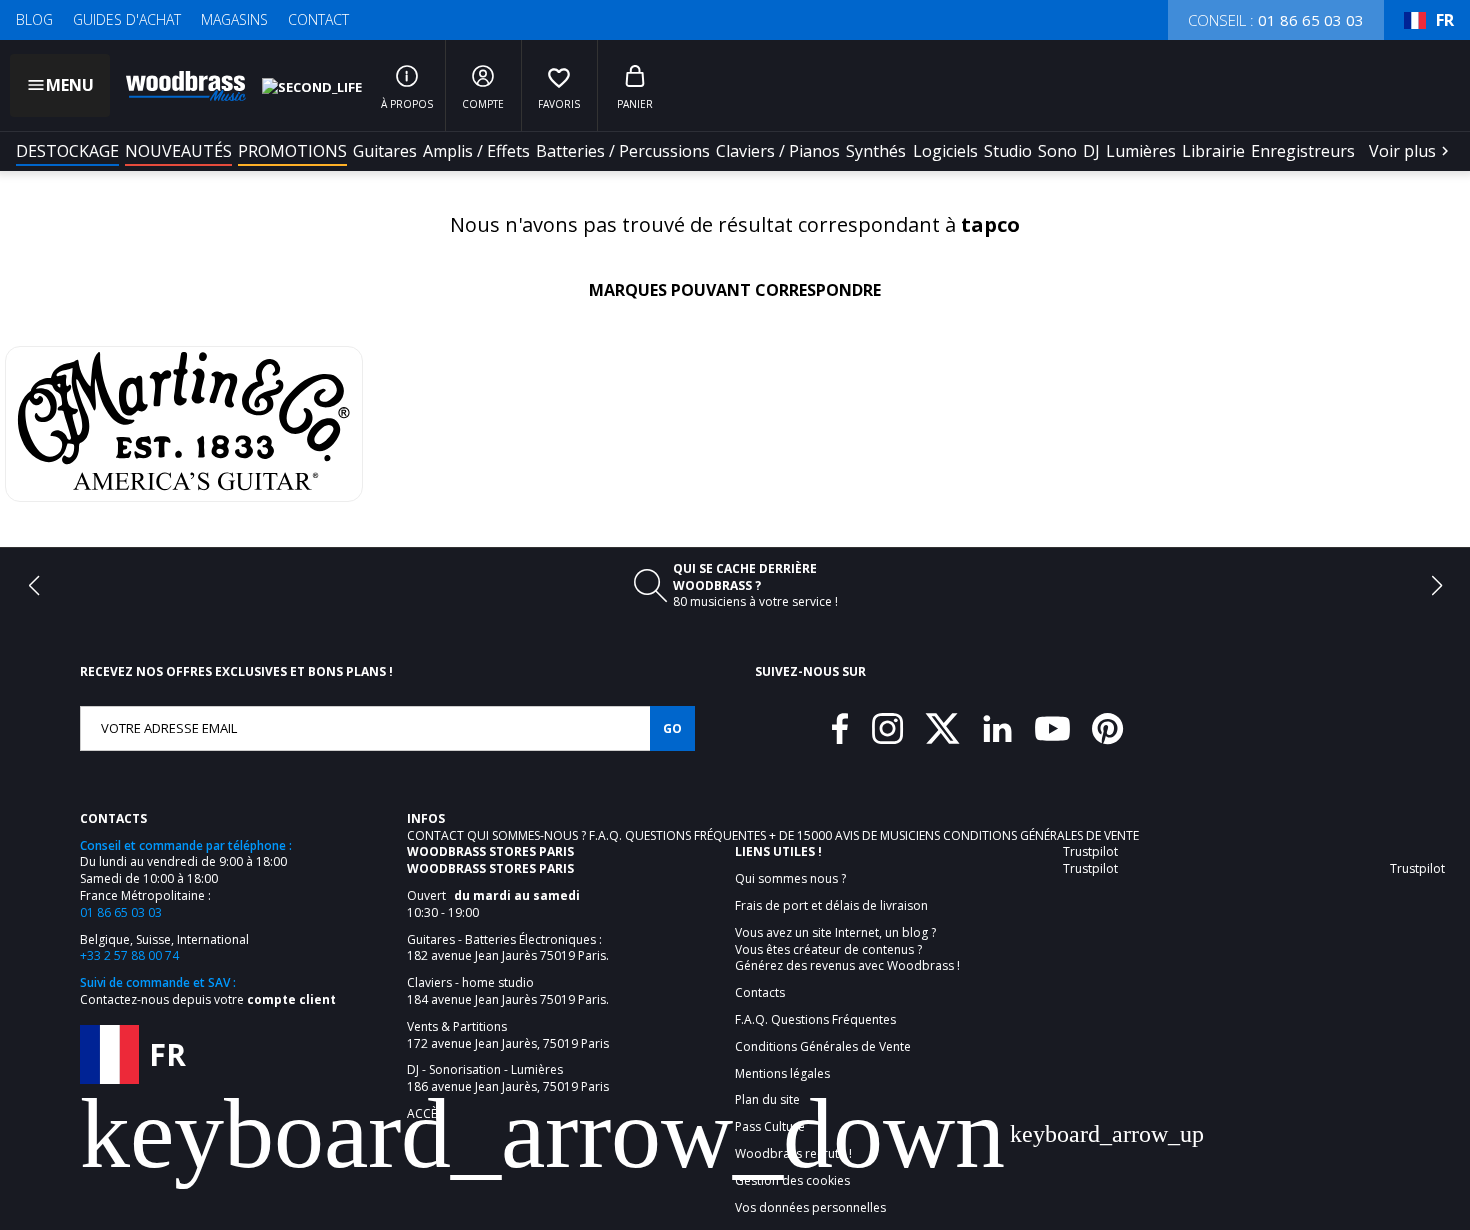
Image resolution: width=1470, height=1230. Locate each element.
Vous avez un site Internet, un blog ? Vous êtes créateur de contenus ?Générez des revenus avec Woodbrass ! (847, 950)
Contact (318, 19)
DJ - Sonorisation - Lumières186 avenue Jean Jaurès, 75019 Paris (508, 1078)
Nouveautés (178, 151)
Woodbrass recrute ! (793, 1154)
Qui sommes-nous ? (528, 835)
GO (672, 728)
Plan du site (767, 1100)
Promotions (292, 151)
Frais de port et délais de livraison (831, 906)
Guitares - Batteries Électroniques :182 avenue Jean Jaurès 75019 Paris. (508, 948)
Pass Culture (770, 1127)
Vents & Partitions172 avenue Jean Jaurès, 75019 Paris (508, 1035)
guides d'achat (127, 19)
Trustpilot (1090, 851)
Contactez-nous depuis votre (208, 999)
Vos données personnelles (810, 1208)
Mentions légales (782, 1074)
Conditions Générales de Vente (1041, 835)
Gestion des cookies (792, 1181)
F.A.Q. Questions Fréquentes (679, 835)
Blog (34, 19)
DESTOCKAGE (67, 151)
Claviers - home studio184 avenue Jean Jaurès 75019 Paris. (508, 991)
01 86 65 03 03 (121, 912)
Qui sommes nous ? (790, 879)
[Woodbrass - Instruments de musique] (176, 86)
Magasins (234, 19)
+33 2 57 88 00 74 (129, 955)
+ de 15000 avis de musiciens (856, 835)
